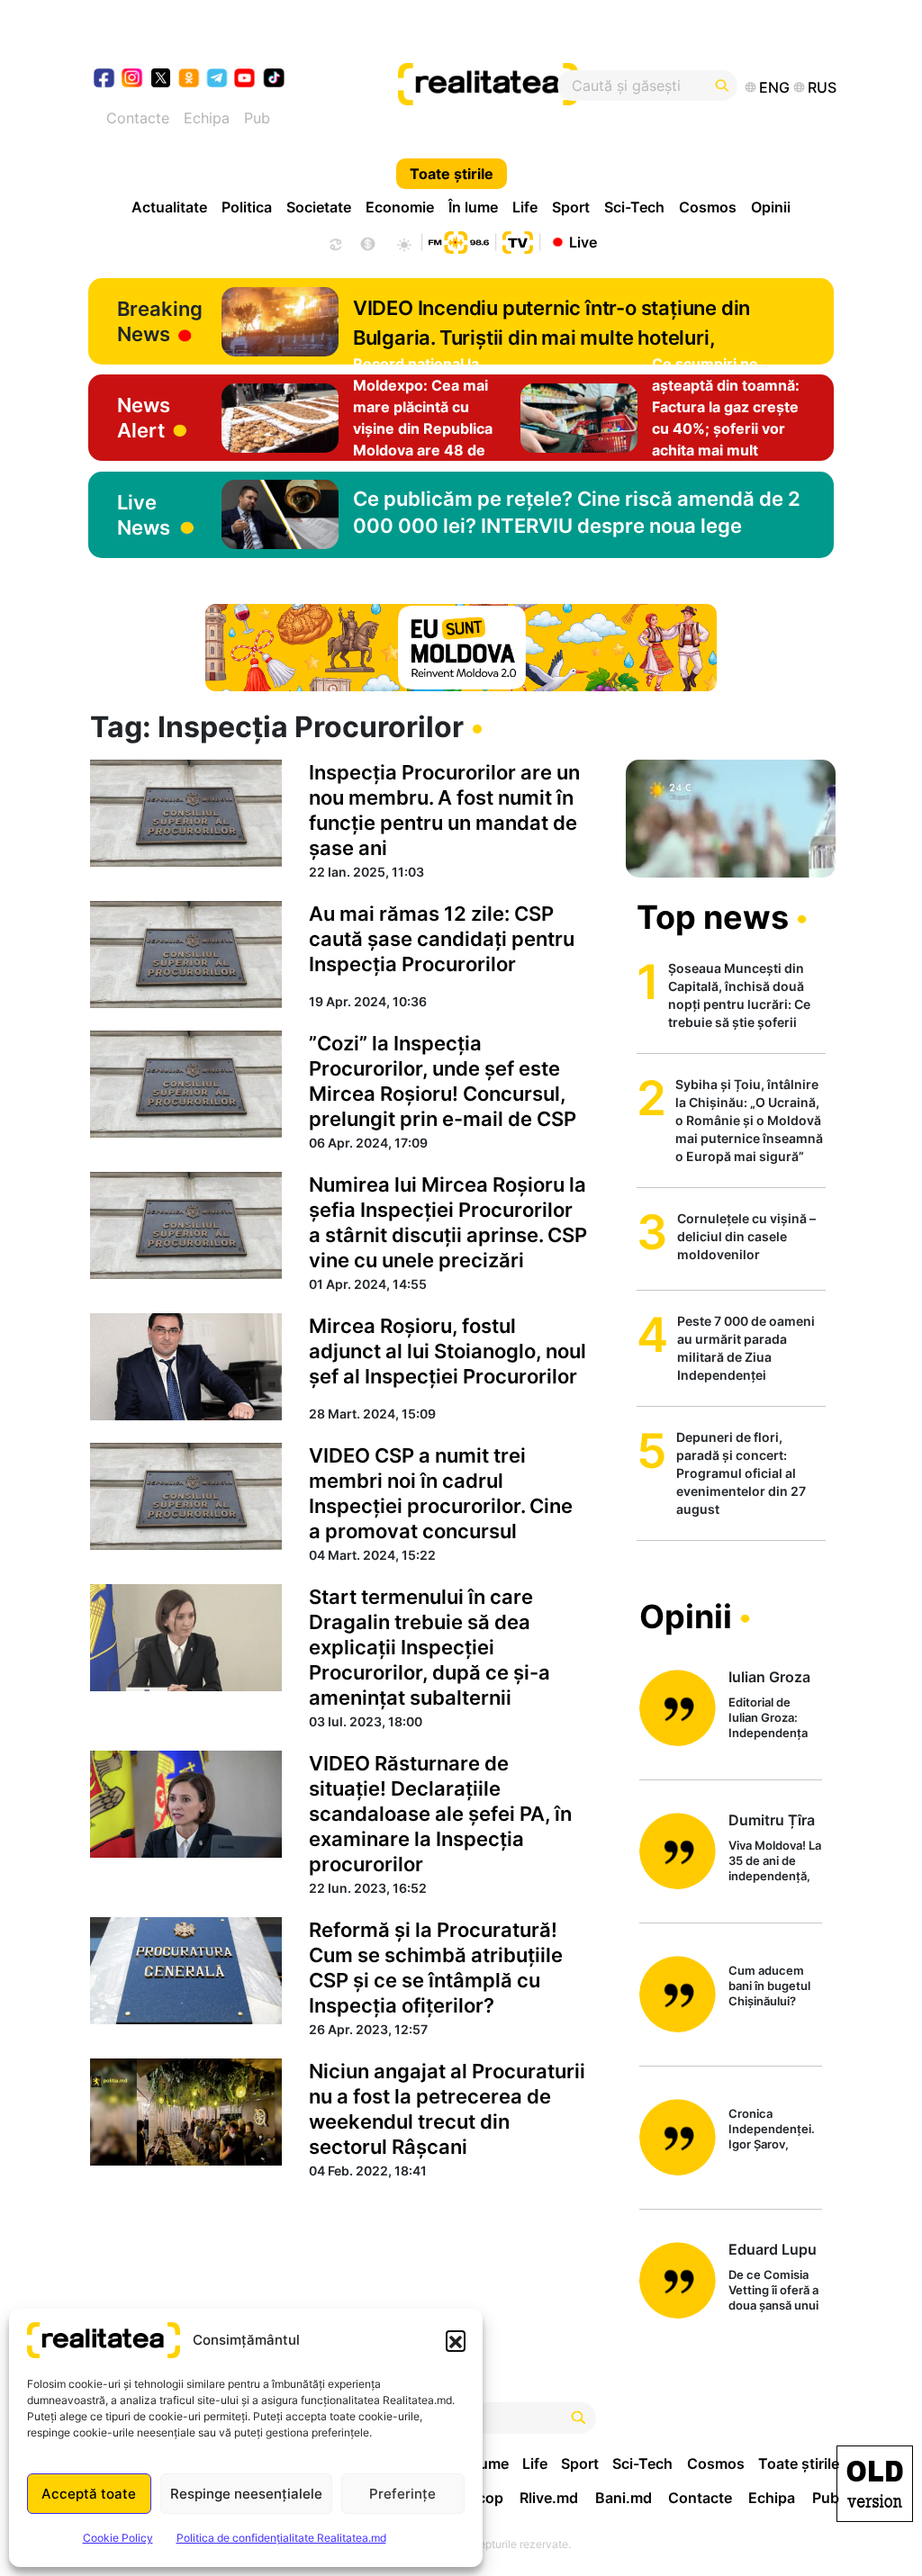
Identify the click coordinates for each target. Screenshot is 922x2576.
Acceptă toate (89, 2494)
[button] (456, 2340)
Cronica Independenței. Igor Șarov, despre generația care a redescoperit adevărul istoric (773, 2130)
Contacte (138, 118)
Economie (400, 207)
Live (583, 241)
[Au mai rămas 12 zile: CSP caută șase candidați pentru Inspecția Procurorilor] (186, 955)
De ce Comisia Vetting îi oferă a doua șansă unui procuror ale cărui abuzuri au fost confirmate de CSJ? (773, 2291)
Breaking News (160, 321)
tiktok (274, 80)
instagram (133, 80)
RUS (822, 87)
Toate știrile (452, 174)
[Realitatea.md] (875, 2484)
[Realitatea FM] (458, 240)
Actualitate (169, 207)
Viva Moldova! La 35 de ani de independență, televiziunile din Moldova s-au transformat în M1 (775, 1862)
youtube (245, 80)
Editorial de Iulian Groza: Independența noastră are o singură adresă (769, 1719)
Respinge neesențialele (246, 2494)
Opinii (771, 207)
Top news (713, 917)
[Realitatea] (500, 86)
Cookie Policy (118, 2538)
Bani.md (624, 2498)
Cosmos (708, 207)
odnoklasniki (190, 80)
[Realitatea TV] (518, 240)
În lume (473, 207)
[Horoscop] (334, 242)
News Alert (144, 418)
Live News (144, 515)
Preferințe (402, 2494)
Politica (247, 207)
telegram (217, 80)
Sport (571, 207)
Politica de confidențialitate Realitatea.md (281, 2538)
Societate (319, 207)
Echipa (207, 118)
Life (525, 207)
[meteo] (404, 242)
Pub (257, 118)
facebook (105, 80)
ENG (774, 87)
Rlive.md (549, 2498)
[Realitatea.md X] (161, 77)
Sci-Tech (634, 207)
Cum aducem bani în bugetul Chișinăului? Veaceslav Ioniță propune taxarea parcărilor (774, 1987)
